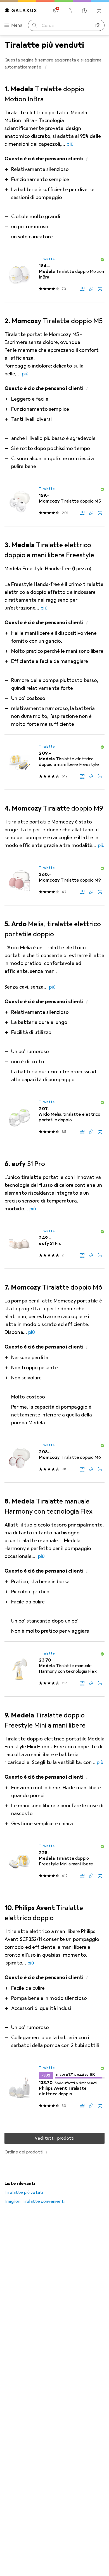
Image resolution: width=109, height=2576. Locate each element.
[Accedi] (70, 11)
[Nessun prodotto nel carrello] (99, 11)
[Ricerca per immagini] (98, 25)
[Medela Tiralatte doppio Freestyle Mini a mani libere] (54, 1862)
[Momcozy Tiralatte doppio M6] (54, 1458)
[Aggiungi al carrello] (100, 289)
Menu (17, 25)
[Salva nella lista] (91, 289)
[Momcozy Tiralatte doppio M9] (54, 881)
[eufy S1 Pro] (54, 1244)
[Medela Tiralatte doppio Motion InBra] (54, 275)
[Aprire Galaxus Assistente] (84, 11)
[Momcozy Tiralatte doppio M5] (54, 502)
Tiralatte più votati (24, 2192)
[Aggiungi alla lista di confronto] (82, 289)
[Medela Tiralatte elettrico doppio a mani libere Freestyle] (54, 762)
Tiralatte (47, 259)
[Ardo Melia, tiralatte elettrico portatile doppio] (54, 1118)
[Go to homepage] (21, 10)
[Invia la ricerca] (35, 25)
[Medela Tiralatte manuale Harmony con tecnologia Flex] (54, 1669)
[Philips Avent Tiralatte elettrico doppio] (54, 2088)
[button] (46, 67)
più (70, 144)
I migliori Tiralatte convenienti (35, 2201)
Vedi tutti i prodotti (54, 2138)
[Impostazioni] (55, 11)
